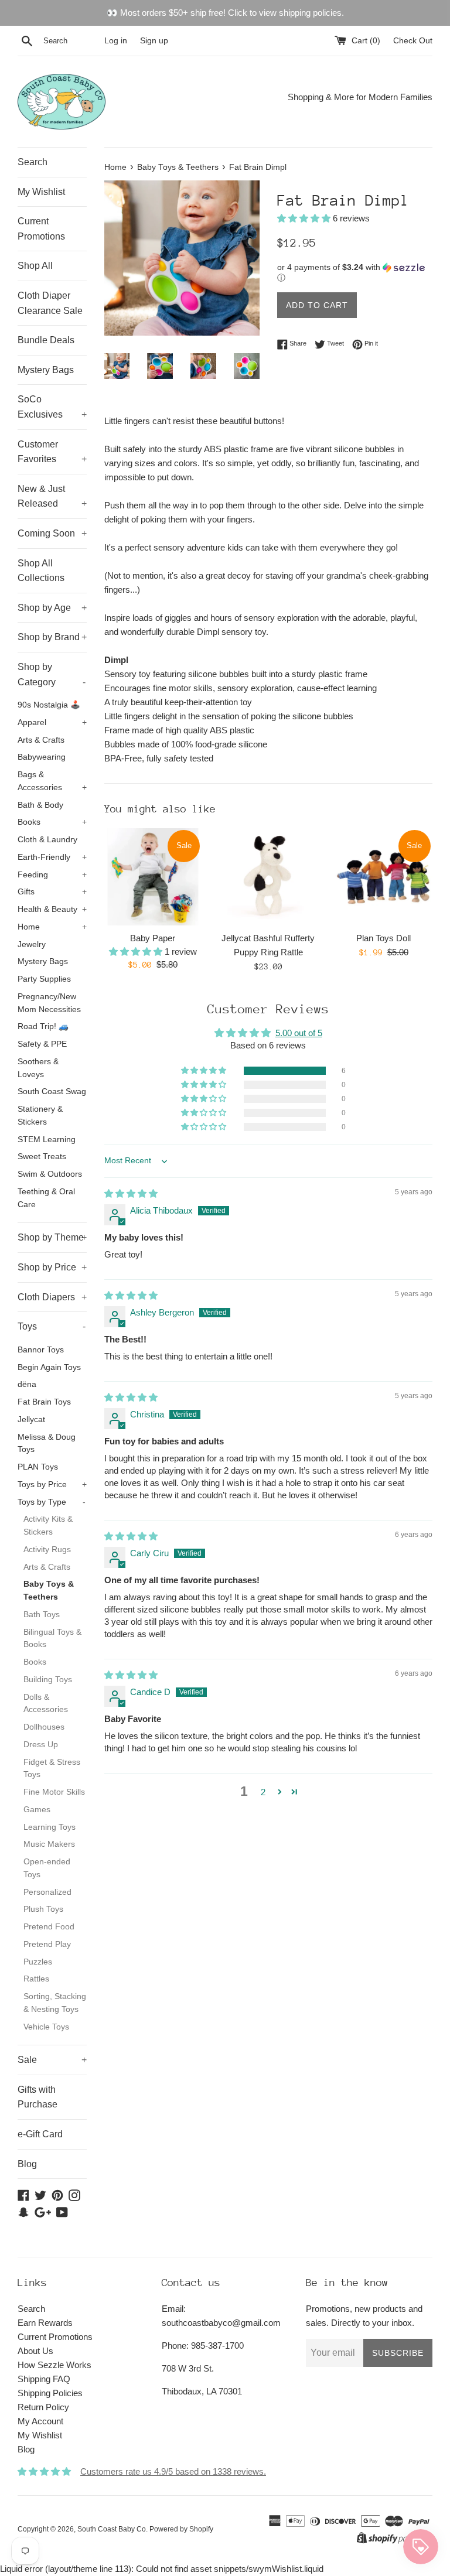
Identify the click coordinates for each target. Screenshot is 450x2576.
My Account (40, 2421)
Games (37, 1810)
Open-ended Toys (47, 1868)
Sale (52, 2060)
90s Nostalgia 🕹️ (49, 705)
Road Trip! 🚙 (43, 1026)
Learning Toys (50, 1827)
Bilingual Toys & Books (52, 1639)
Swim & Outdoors (50, 1174)
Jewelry (32, 944)
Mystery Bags (46, 370)
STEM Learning (47, 1140)
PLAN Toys (38, 1467)
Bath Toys (42, 1615)
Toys (52, 1326)
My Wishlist (41, 192)
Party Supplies (44, 979)
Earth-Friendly (52, 857)
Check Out (413, 41)
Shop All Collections (41, 571)
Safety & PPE (42, 1044)
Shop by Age (52, 608)
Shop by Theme (52, 1237)
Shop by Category (52, 674)
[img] (131, 1193)
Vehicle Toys (46, 2027)
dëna (27, 1384)
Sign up (154, 41)
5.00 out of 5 (299, 1033)
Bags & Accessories (52, 781)
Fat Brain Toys (44, 1402)
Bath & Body (40, 805)
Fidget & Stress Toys (52, 1769)
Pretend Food (49, 1927)
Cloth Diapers (52, 1297)
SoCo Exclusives (52, 407)
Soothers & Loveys (38, 1068)
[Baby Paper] (153, 877)
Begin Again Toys (49, 1367)
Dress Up (41, 1745)
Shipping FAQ (44, 2379)
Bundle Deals (46, 340)
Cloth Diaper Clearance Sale (50, 303)
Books (52, 822)
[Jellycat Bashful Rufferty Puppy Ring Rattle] (268, 877)
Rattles (36, 1979)
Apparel (52, 722)
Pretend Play (47, 1944)
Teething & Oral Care (46, 1198)
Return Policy (43, 2407)
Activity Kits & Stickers (48, 1526)
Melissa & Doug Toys (47, 1444)
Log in (116, 41)
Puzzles (38, 1962)
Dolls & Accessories (46, 1704)
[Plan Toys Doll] (383, 877)
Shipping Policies (50, 2393)
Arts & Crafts (41, 740)
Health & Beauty (52, 909)
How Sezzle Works (54, 2365)
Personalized (47, 1892)
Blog (27, 2164)
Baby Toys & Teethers (49, 1591)
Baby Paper (153, 938)
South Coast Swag (52, 1091)
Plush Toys (43, 1909)
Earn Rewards (45, 2323)
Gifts (52, 892)
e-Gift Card (40, 2134)
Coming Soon (52, 533)
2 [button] (263, 1792)
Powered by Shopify (181, 2529)
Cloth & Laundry (47, 840)
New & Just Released (52, 496)
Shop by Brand (52, 637)
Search (33, 162)
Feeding (52, 875)
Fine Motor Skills (54, 1792)
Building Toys (48, 1680)
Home (52, 927)
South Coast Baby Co (112, 2529)
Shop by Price (52, 1267)
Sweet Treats (42, 1157)
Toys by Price (52, 1485)
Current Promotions (41, 229)
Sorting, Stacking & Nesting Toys (55, 2003)
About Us (35, 2351)
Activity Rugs (47, 1550)
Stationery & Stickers (40, 1116)
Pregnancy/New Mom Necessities (49, 1003)
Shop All (35, 266)
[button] (305, 218)
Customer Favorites (52, 452)
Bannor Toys (41, 1350)
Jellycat (31, 1419)
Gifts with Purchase (37, 2097)
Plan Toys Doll (383, 938)
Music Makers (49, 1844)
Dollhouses (44, 1727)
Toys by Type (52, 1502)
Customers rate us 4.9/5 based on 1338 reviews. (173, 2471)
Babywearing (42, 757)
